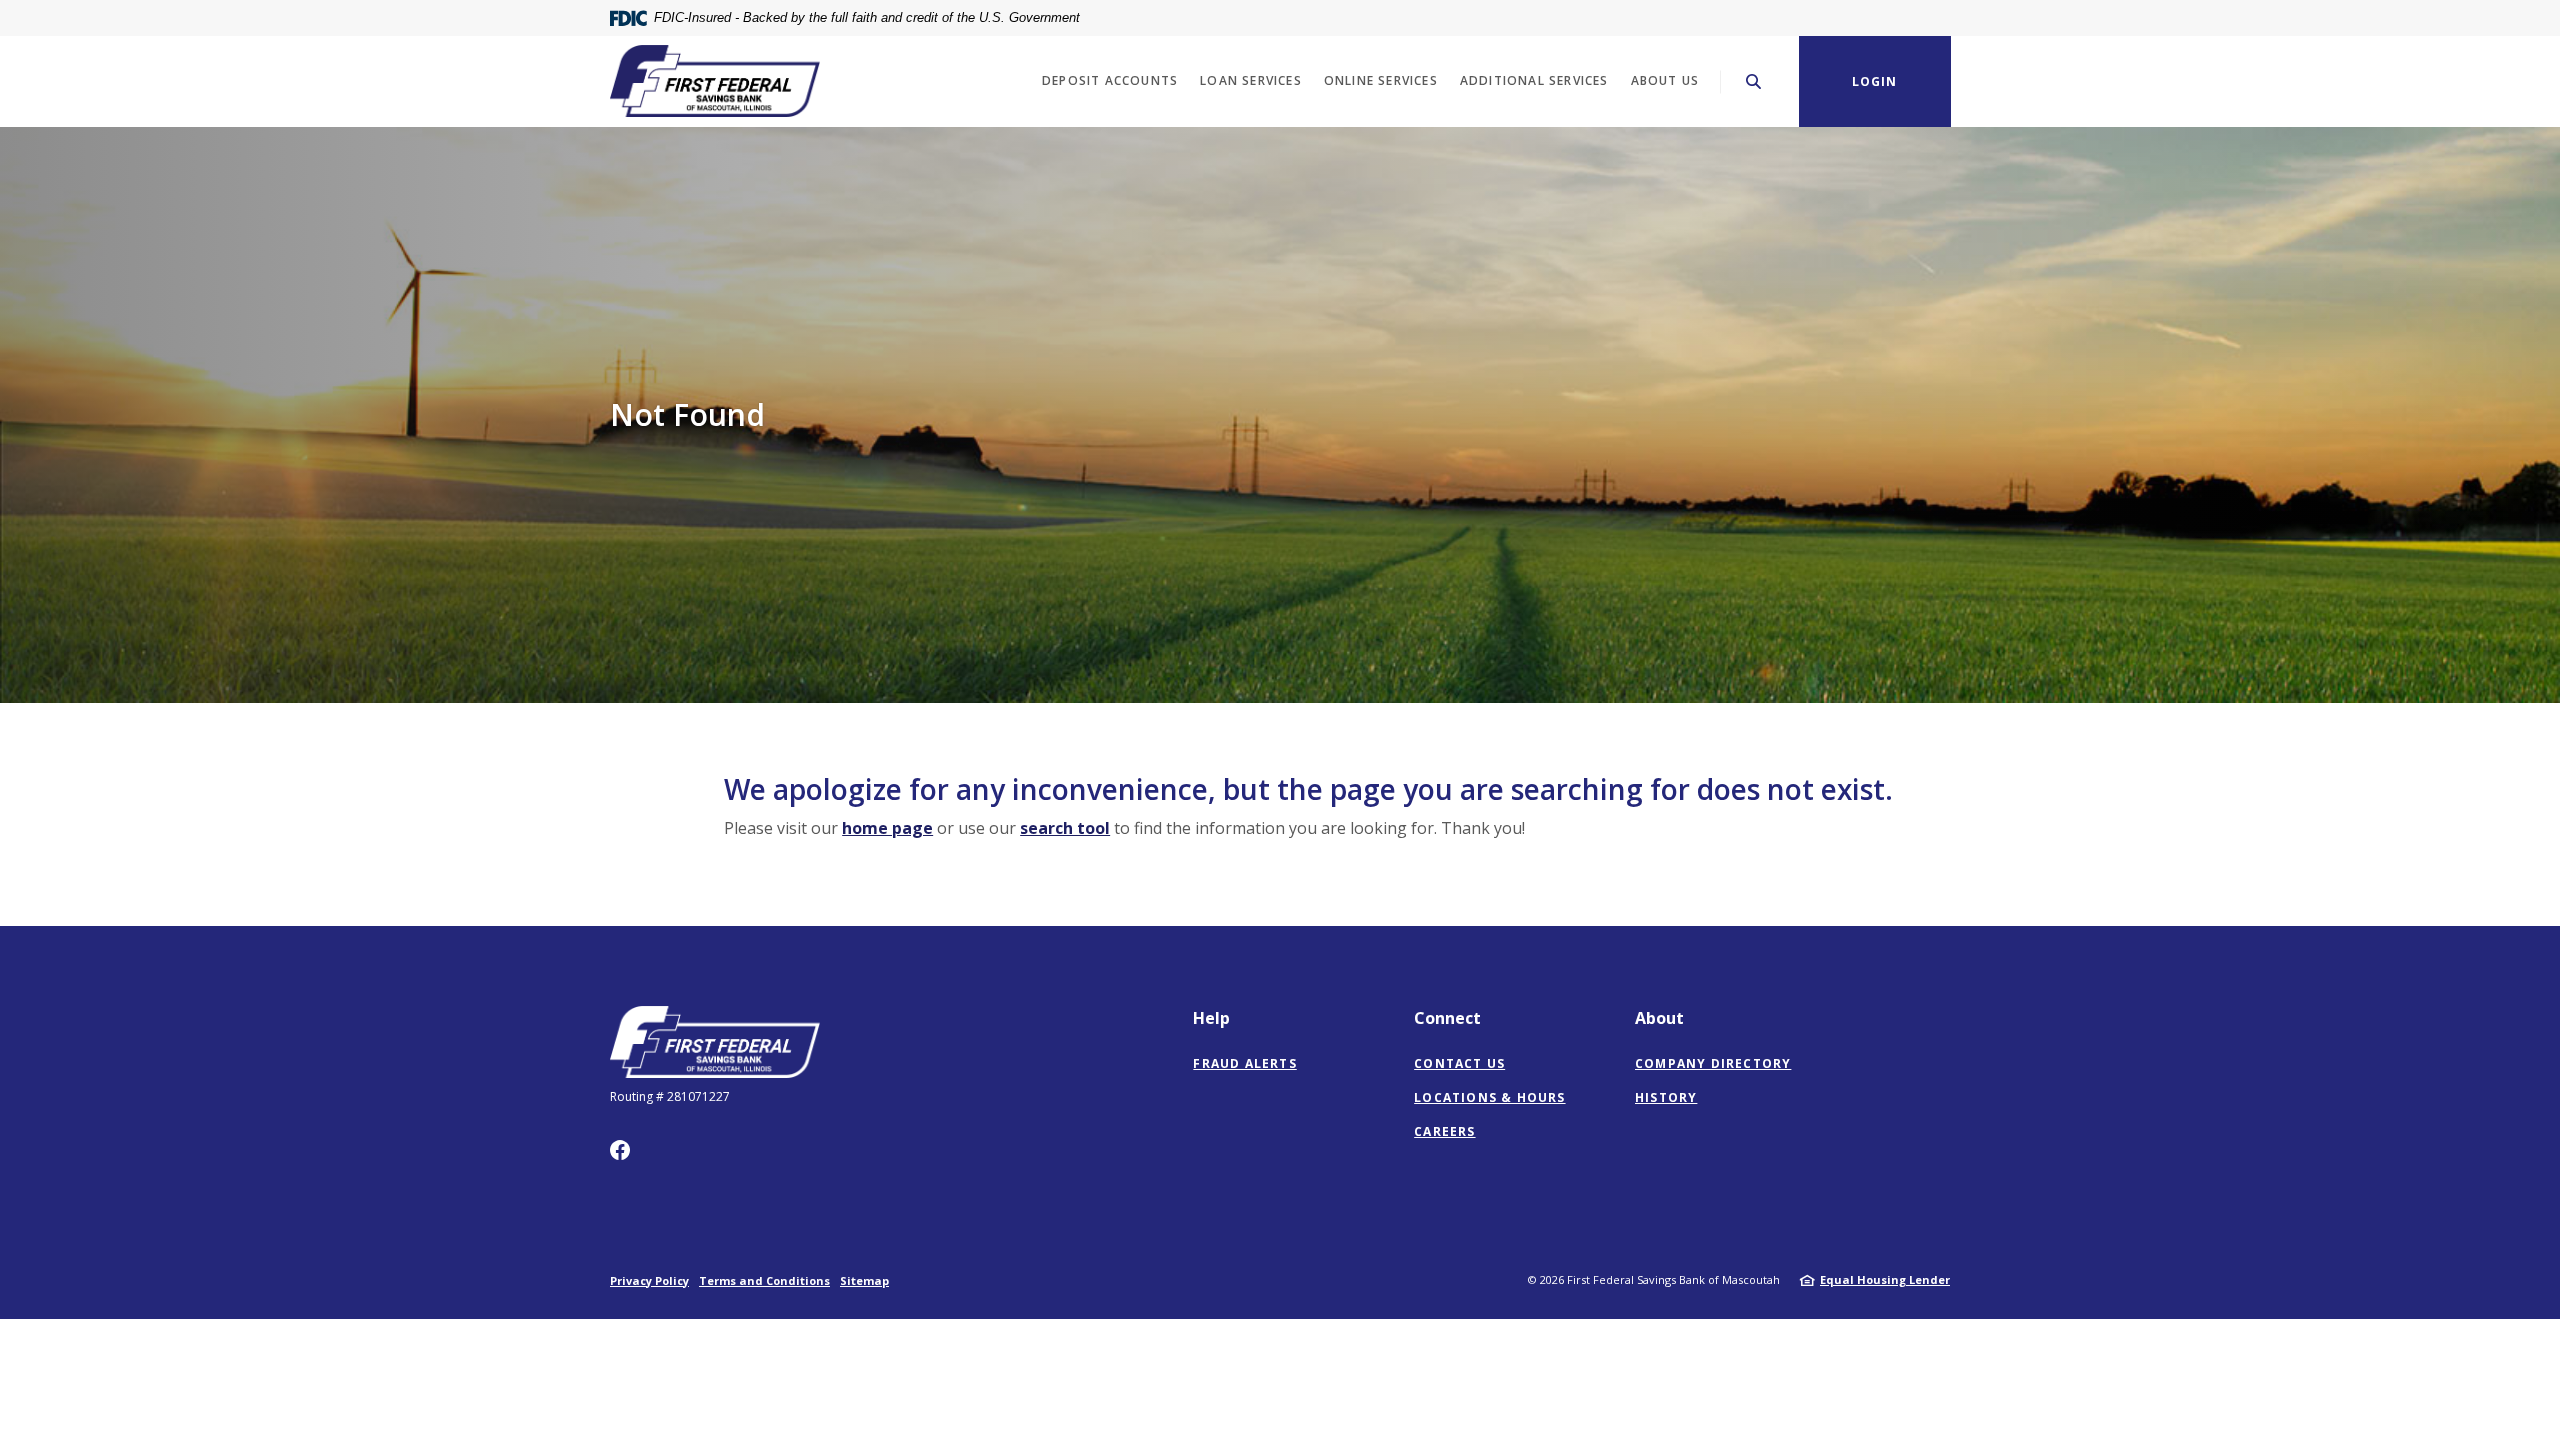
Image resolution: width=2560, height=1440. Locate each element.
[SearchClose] (1754, 81)
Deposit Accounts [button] (1110, 80)
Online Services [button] (1381, 80)
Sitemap (864, 1280)
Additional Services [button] (1534, 80)
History (1666, 1097)
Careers (1444, 1131)
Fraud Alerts (1244, 1063)
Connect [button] (1447, 1018)
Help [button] (1211, 1018)
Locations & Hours (1489, 1097)
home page (887, 828)
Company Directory (1713, 1063)
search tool (1065, 828)
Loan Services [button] (1251, 80)
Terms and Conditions (764, 1280)
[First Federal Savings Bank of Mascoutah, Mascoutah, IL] (715, 81)
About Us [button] (1665, 80)
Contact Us (1459, 1063)
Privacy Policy (649, 1280)
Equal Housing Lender (1885, 1279)
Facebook (620, 1150)
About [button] (1659, 1018)
